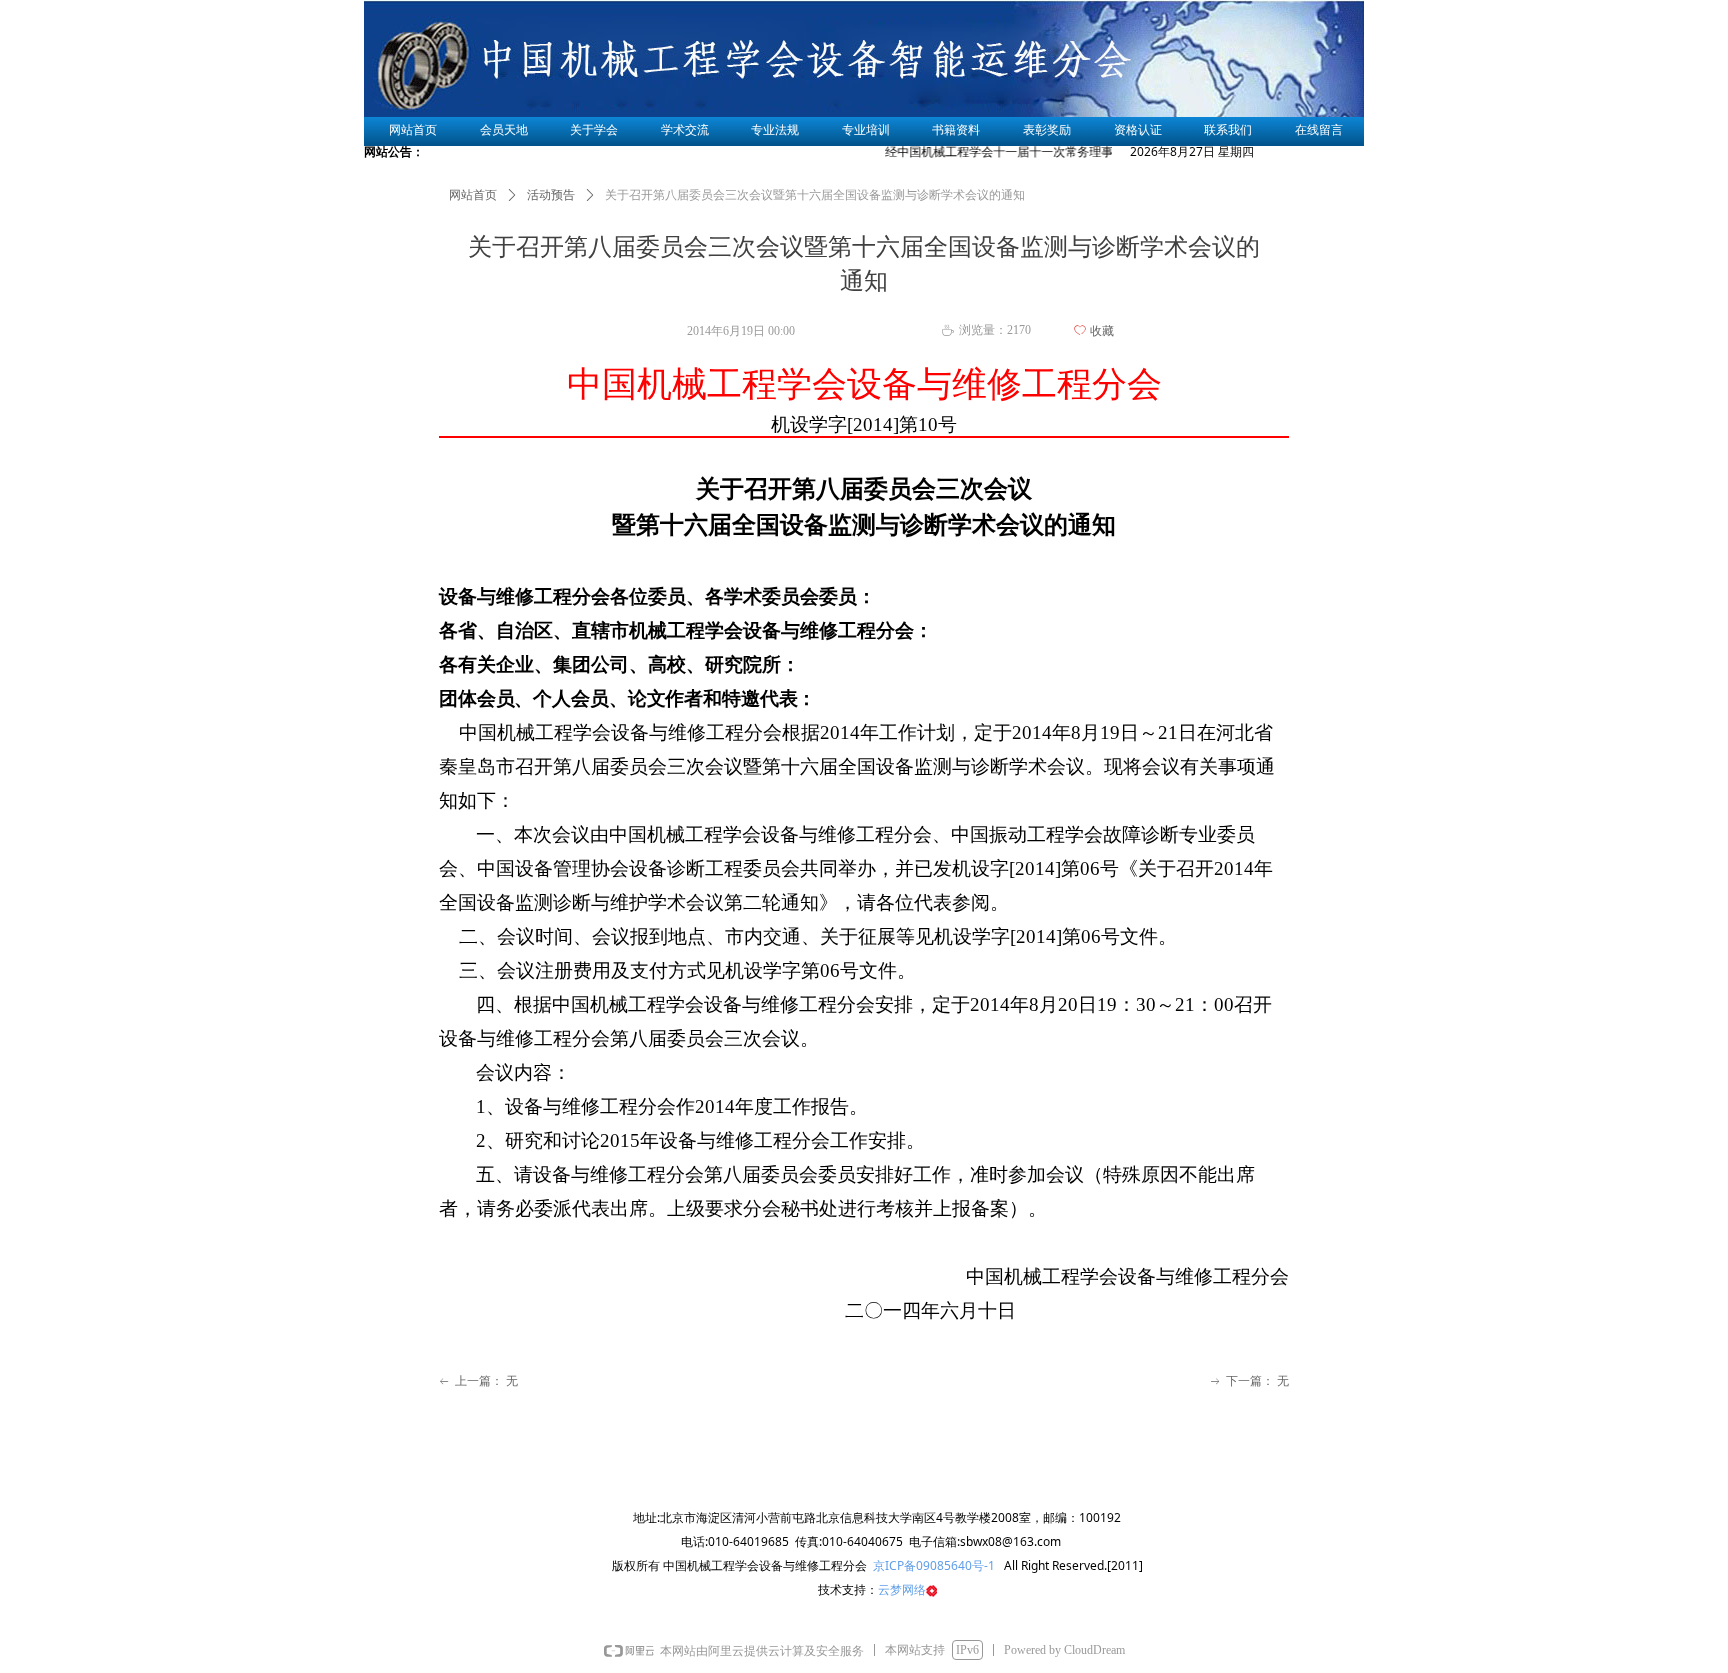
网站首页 (473, 195)
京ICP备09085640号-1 (932, 1565)
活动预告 (551, 195)
